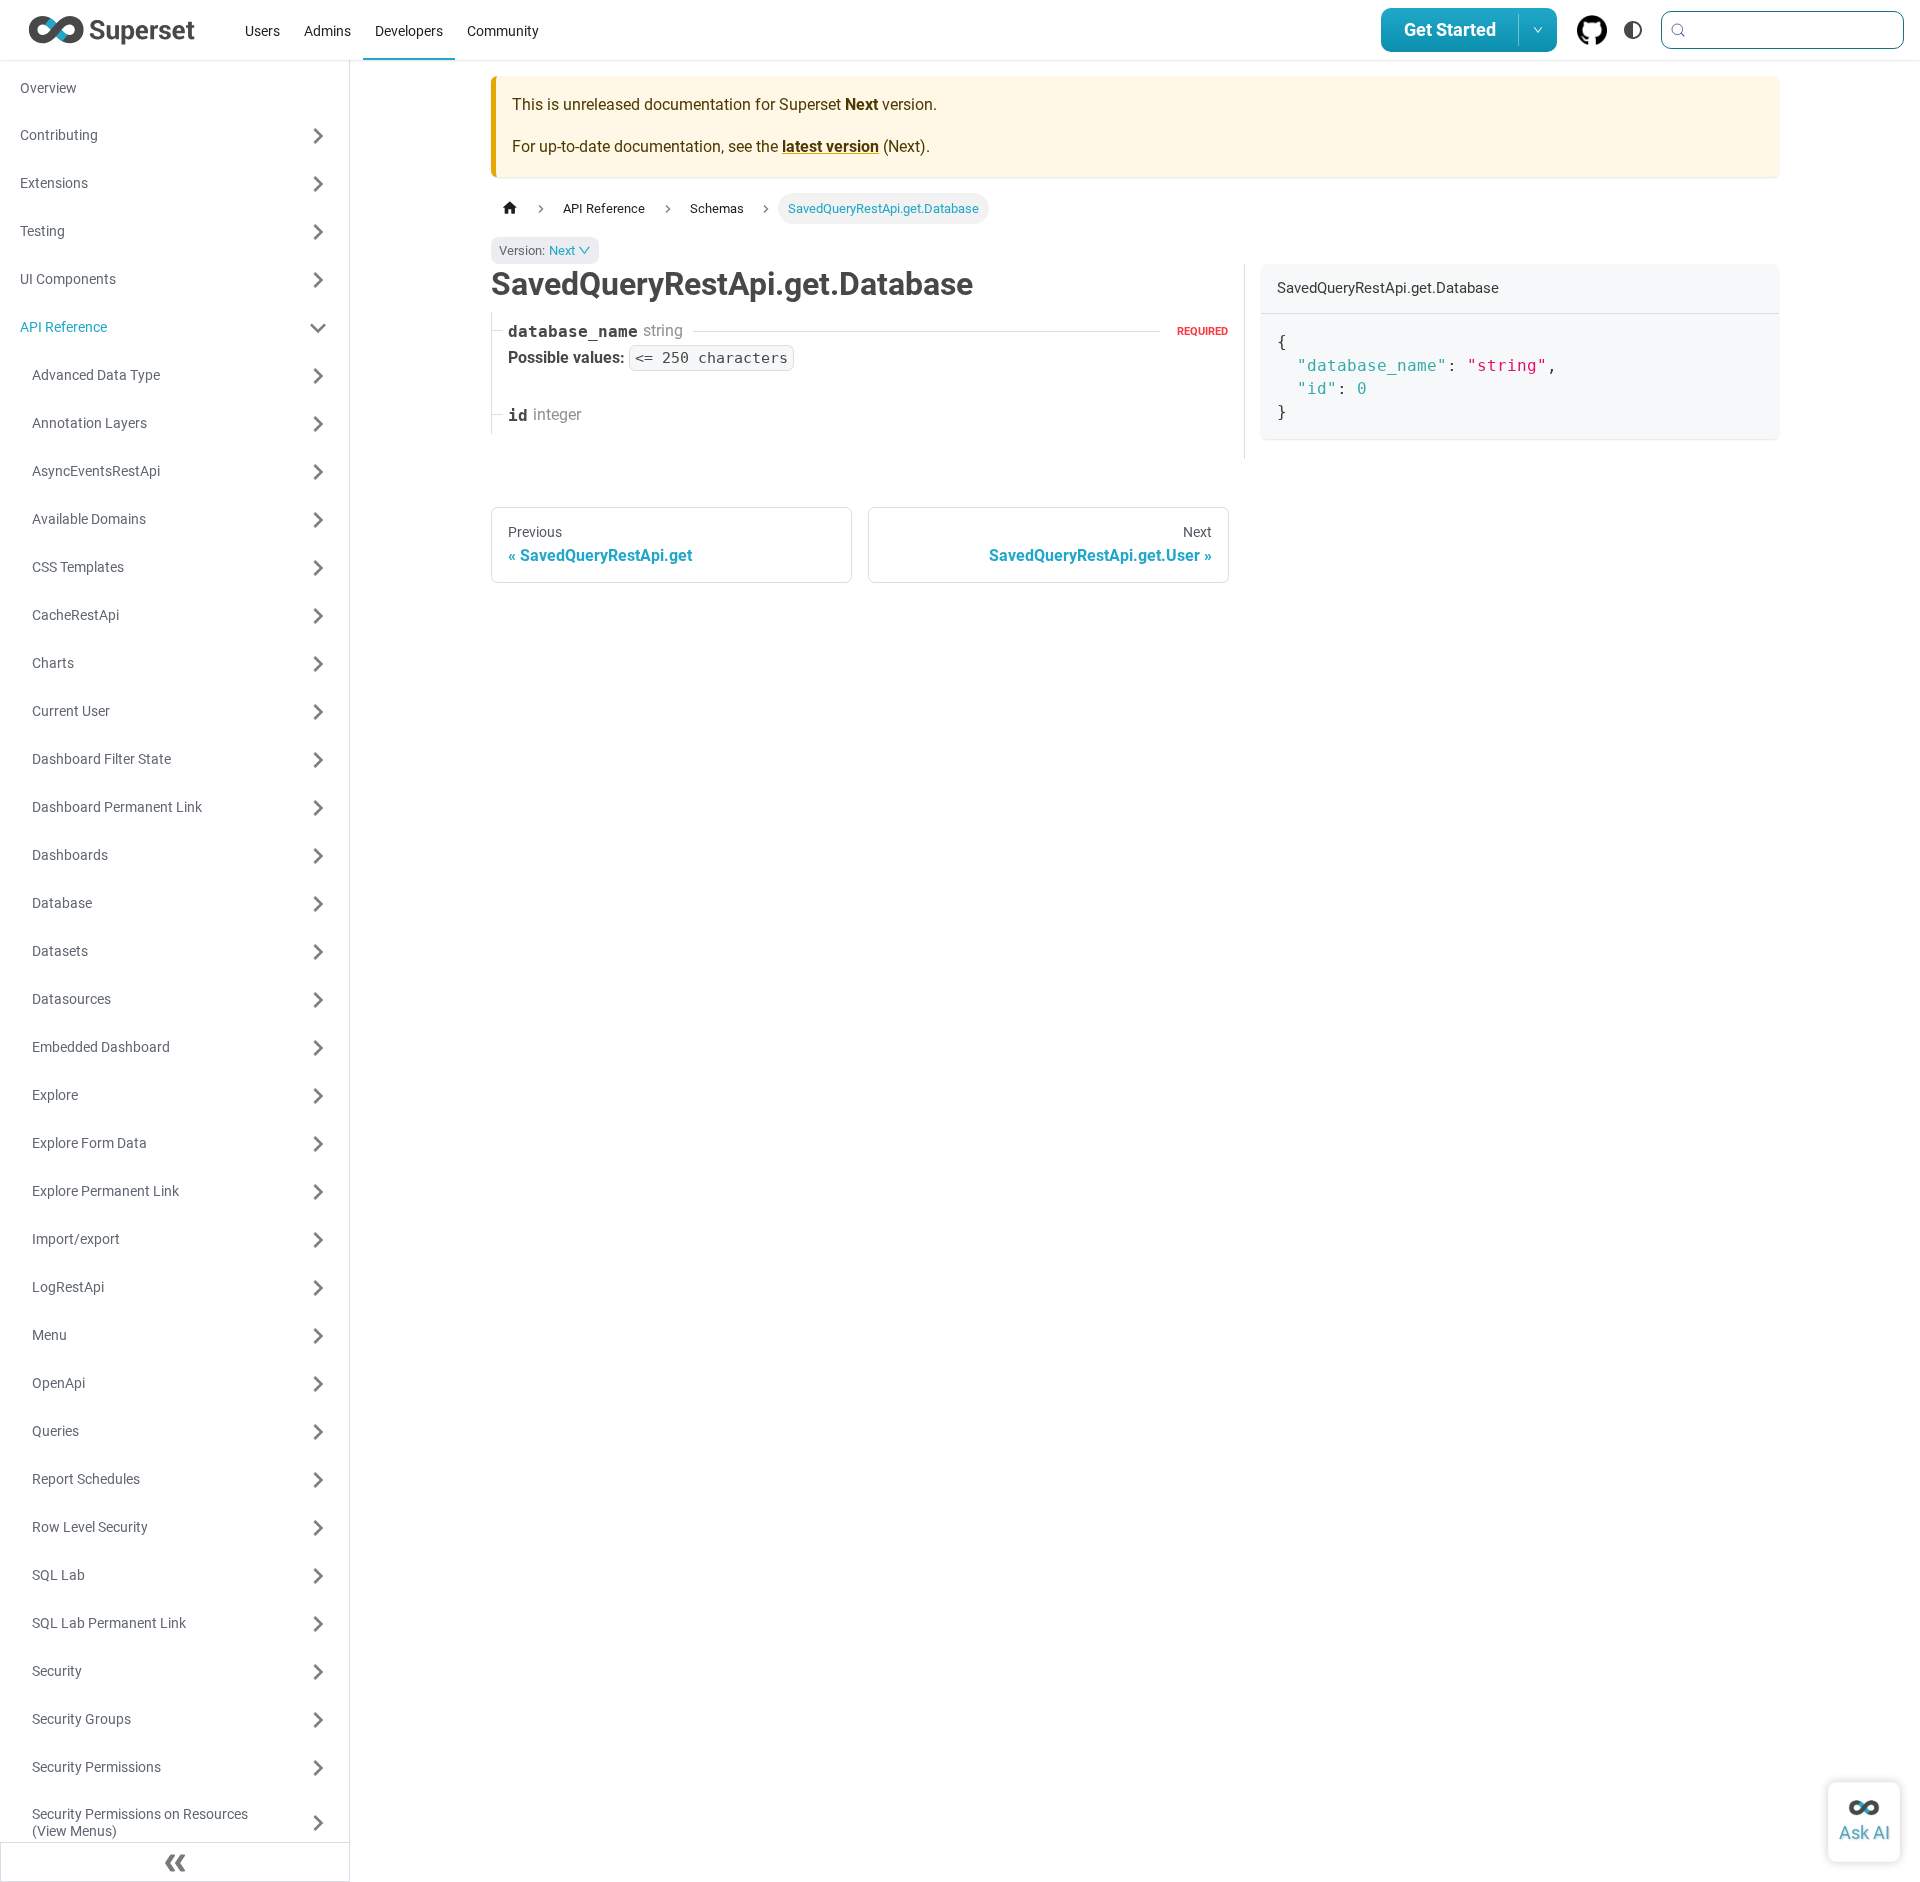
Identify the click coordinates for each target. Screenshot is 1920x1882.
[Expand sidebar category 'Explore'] (318, 1096)
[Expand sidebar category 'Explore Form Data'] (318, 1144)
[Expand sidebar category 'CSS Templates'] (318, 568)
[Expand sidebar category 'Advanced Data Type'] (318, 376)
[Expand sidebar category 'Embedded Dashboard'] (318, 1048)
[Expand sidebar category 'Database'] (318, 904)
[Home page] (510, 208)
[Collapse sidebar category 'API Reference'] (318, 328)
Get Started (1450, 29)
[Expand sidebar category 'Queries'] (318, 1432)
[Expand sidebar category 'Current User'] (318, 712)
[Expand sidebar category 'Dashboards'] (318, 856)
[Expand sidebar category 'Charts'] (318, 664)
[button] (174, 136)
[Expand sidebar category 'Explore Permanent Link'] (318, 1192)
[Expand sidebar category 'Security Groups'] (318, 1720)
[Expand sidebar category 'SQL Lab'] (318, 1576)
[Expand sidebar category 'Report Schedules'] (318, 1480)
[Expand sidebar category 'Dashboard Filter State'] (318, 760)
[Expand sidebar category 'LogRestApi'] (318, 1288)
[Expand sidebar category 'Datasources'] (318, 1000)
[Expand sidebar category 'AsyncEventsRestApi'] (318, 472)
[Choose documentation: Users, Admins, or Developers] (1538, 30)
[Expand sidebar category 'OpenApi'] (318, 1384)
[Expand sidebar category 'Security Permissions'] (318, 1768)
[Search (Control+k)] (1782, 30)
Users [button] (262, 31)
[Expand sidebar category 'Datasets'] (318, 952)
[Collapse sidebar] (175, 1862)
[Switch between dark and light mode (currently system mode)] (1633, 30)
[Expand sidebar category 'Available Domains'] (318, 520)
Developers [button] (409, 31)
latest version (830, 146)
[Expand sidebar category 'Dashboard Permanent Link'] (318, 808)
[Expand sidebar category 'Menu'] (318, 1336)
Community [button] (503, 31)
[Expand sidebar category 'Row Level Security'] (318, 1528)
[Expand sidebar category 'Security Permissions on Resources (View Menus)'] (318, 1823)
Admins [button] (327, 31)
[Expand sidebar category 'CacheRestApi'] (318, 616)
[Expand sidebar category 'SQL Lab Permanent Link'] (318, 1624)
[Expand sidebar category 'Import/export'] (318, 1240)
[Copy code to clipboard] (1754, 338)
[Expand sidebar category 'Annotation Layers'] (318, 424)
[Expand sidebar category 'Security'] (318, 1672)
